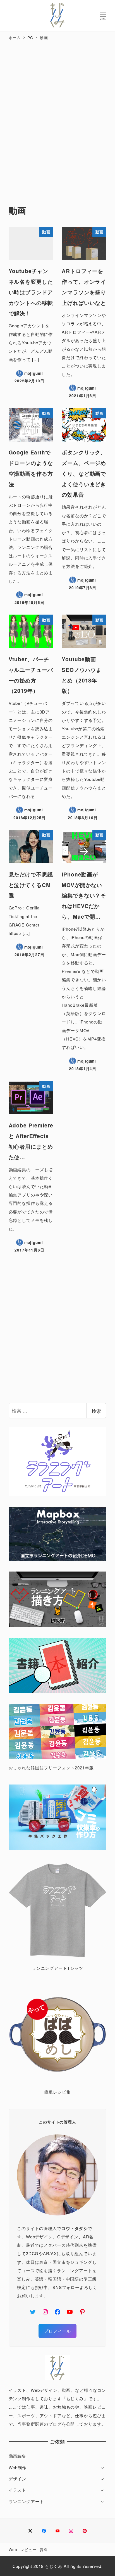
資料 (44, 2549)
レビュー (28, 2549)
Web (13, 2549)
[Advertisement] (57, 117)
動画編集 (17, 2456)
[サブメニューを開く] (102, 2467)
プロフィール (57, 2331)
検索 (96, 1411)
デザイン (17, 2479)
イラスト (17, 2490)
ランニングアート (26, 2501)
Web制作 (18, 2467)
